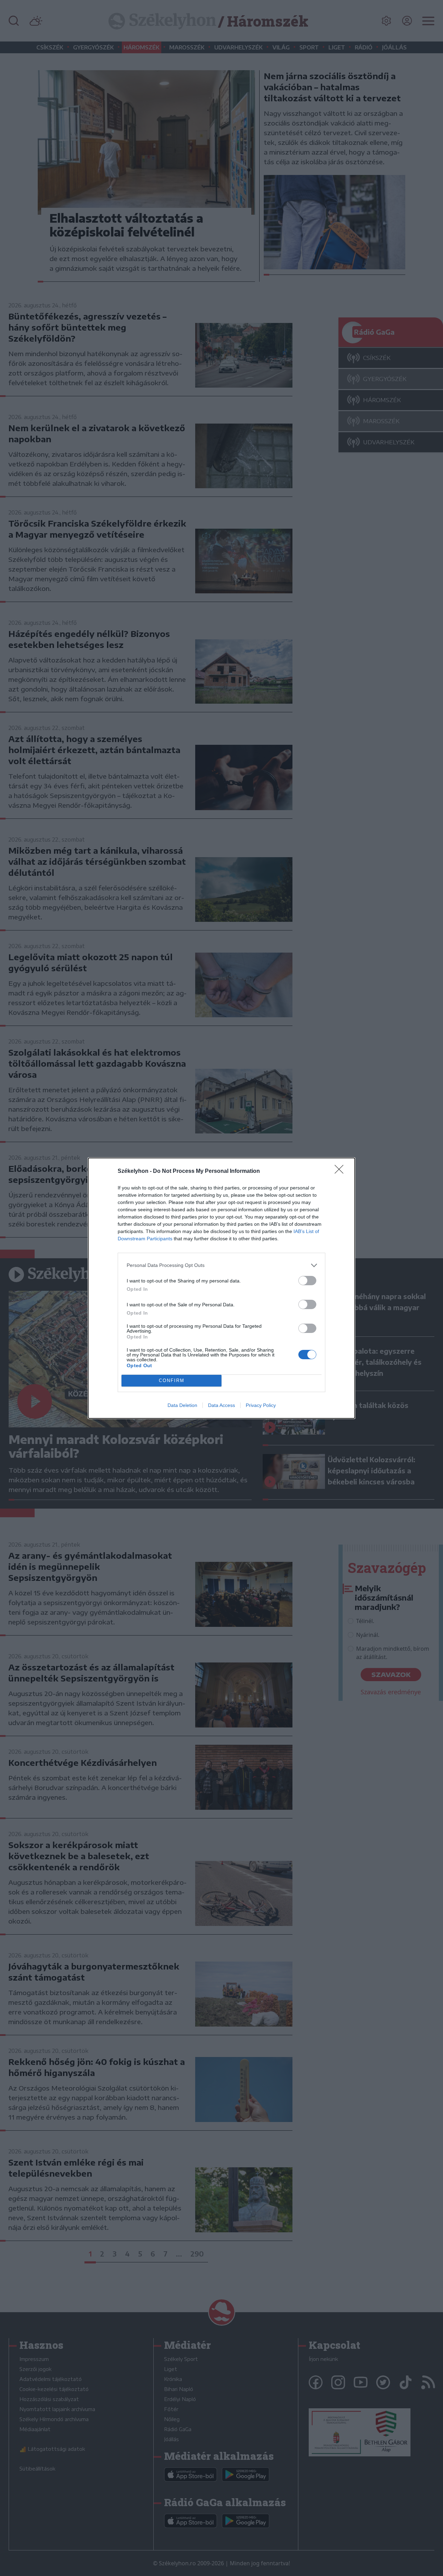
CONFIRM (172, 1380)
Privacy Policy (261, 1405)
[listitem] (221, 1265)
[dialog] (221, 1288)
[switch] (307, 1281)
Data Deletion (182, 1405)
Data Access (221, 1405)
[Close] (341, 1171)
